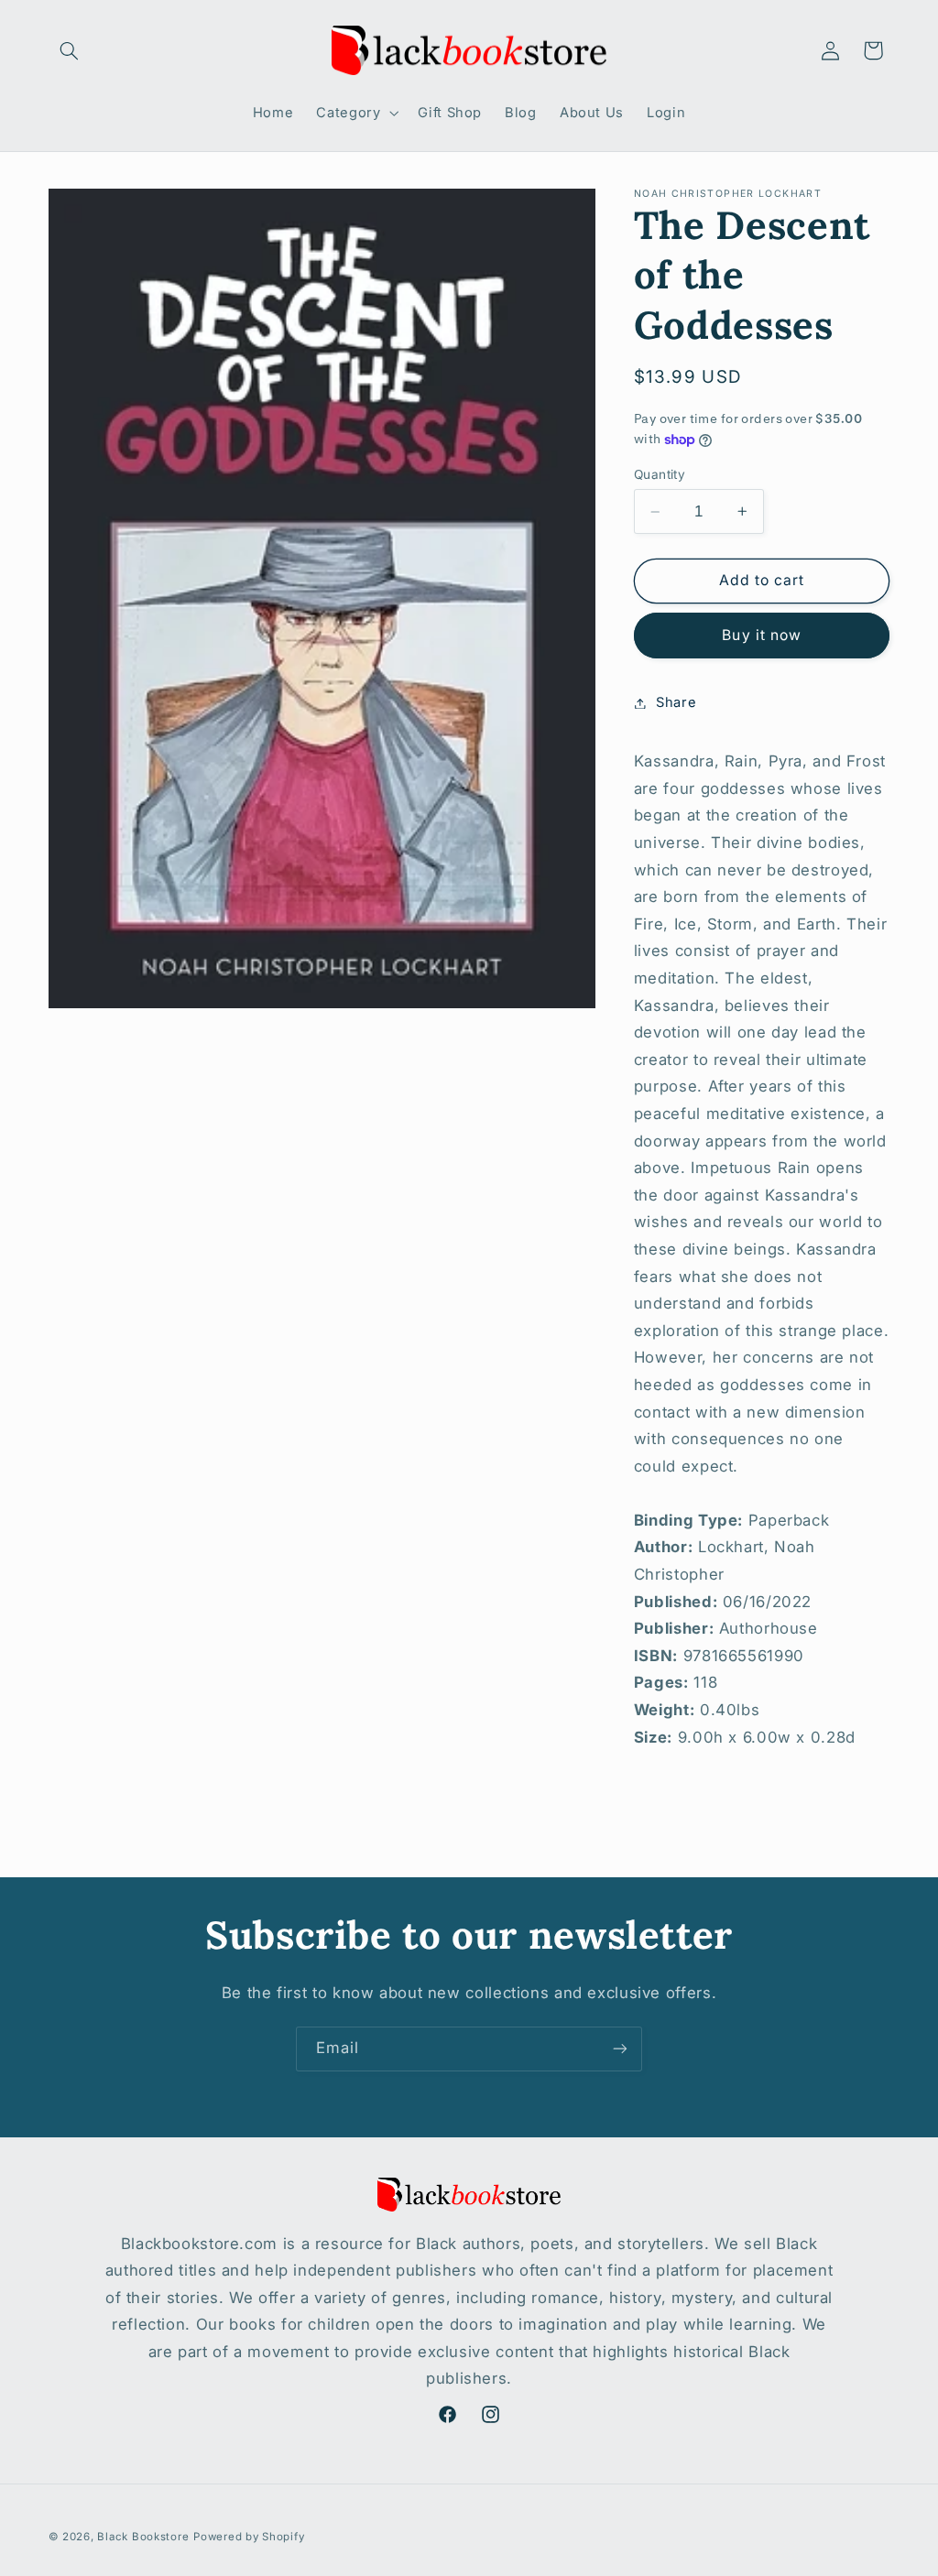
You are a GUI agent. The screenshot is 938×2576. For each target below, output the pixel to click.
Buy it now (762, 635)
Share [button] (676, 702)
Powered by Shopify (249, 2537)
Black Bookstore (143, 2537)
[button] (70, 50)
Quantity (660, 474)
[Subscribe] (620, 2049)
